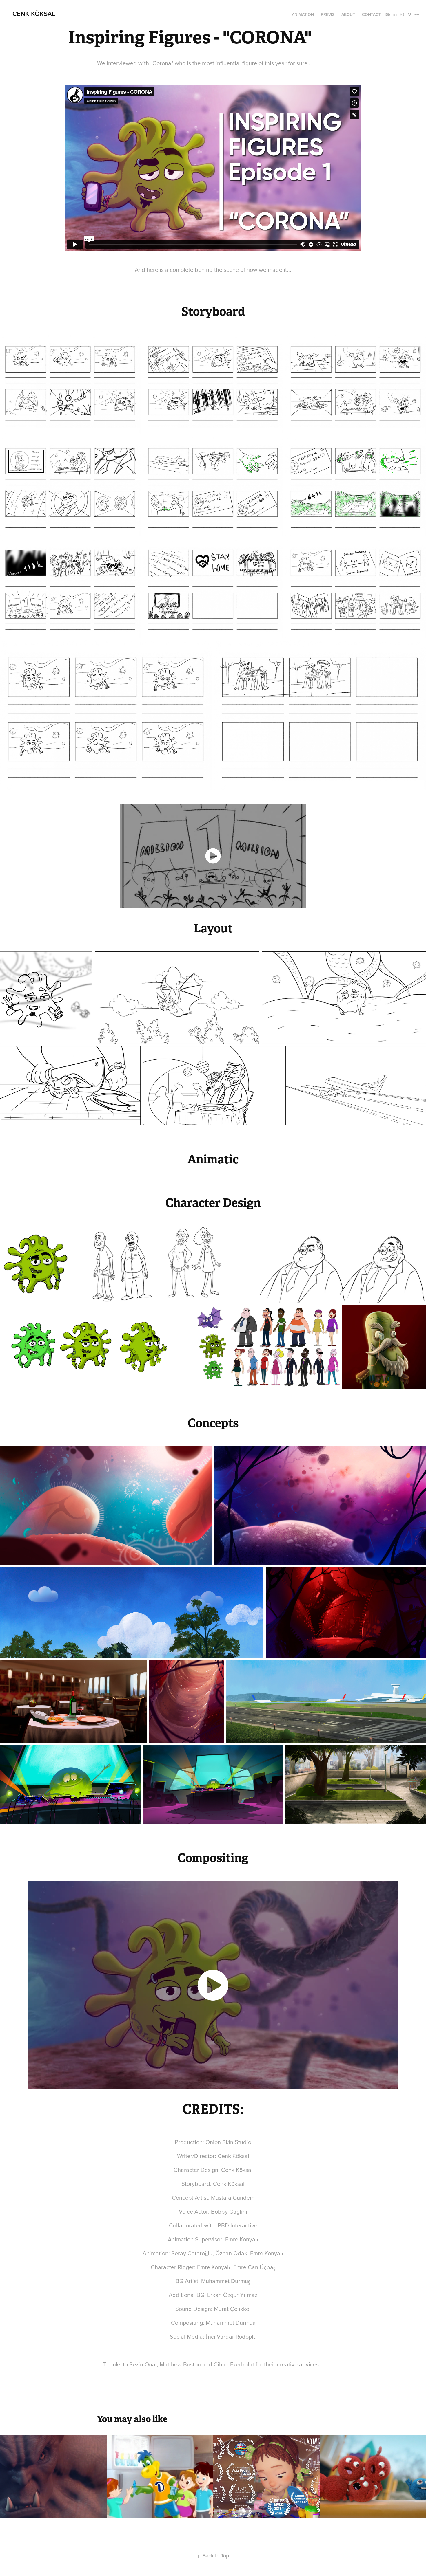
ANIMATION (303, 14)
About (348, 14)
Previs (328, 14)
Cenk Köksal (34, 14)
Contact (371, 14)
